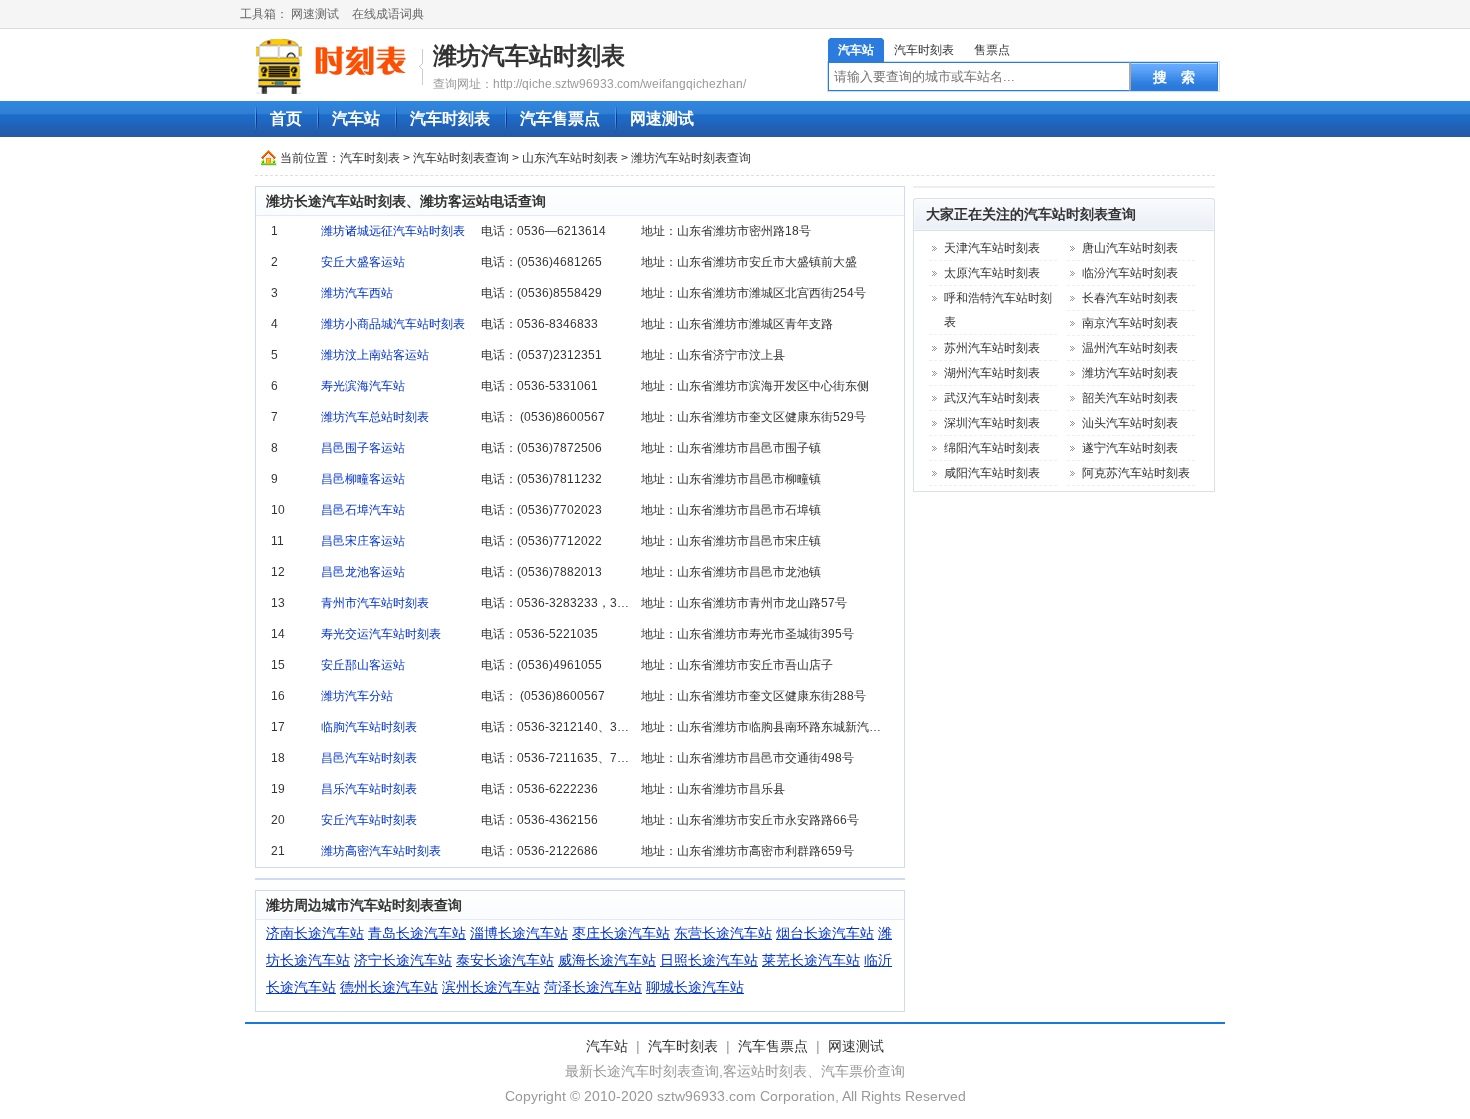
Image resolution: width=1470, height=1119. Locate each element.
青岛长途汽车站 (417, 933)
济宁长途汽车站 (403, 960)
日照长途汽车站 (709, 960)
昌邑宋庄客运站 (363, 541)
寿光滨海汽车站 (363, 386)
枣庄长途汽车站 (621, 933)
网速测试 (315, 14)
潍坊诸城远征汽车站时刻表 (393, 231)
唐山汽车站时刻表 (1130, 248)
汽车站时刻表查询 (461, 158)
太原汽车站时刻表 (992, 273)
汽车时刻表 (924, 50)
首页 (286, 118)
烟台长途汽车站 (825, 933)
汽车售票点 (560, 118)
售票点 (992, 50)
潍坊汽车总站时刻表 (375, 417)
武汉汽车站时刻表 (992, 398)
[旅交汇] (334, 66)
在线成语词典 (388, 14)
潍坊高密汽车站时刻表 (381, 851)
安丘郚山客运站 (363, 665)
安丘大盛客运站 (363, 262)
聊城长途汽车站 (695, 987)
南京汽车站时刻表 (1130, 323)
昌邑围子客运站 (363, 448)
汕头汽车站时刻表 (1130, 423)
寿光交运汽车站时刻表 (381, 634)
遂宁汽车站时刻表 (1130, 448)
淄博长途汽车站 (519, 933)
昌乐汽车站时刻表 (369, 789)
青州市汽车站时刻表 (375, 603)
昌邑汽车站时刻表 (369, 758)
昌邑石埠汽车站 (363, 510)
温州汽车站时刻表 (1130, 348)
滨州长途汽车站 (491, 987)
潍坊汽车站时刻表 (529, 55)
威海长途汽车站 (607, 960)
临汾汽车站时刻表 (1130, 273)
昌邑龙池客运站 (363, 572)
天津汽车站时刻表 (992, 248)
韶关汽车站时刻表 (1130, 398)
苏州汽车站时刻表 (992, 348)
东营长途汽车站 (723, 933)
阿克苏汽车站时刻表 (1136, 473)
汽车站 (856, 50)
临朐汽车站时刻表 (369, 727)
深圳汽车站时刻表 (992, 423)
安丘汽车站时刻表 (369, 820)
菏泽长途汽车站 (593, 987)
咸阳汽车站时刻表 (992, 473)
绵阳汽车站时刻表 (992, 448)
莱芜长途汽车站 (811, 960)
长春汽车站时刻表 (1130, 298)
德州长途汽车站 (389, 987)
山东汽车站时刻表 (570, 158)
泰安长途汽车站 (505, 960)
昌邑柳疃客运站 (363, 479)
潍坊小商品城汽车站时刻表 (393, 324)
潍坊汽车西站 (357, 293)
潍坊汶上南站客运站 (375, 355)
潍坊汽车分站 (357, 696)
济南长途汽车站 (315, 933)
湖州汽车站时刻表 (992, 373)
